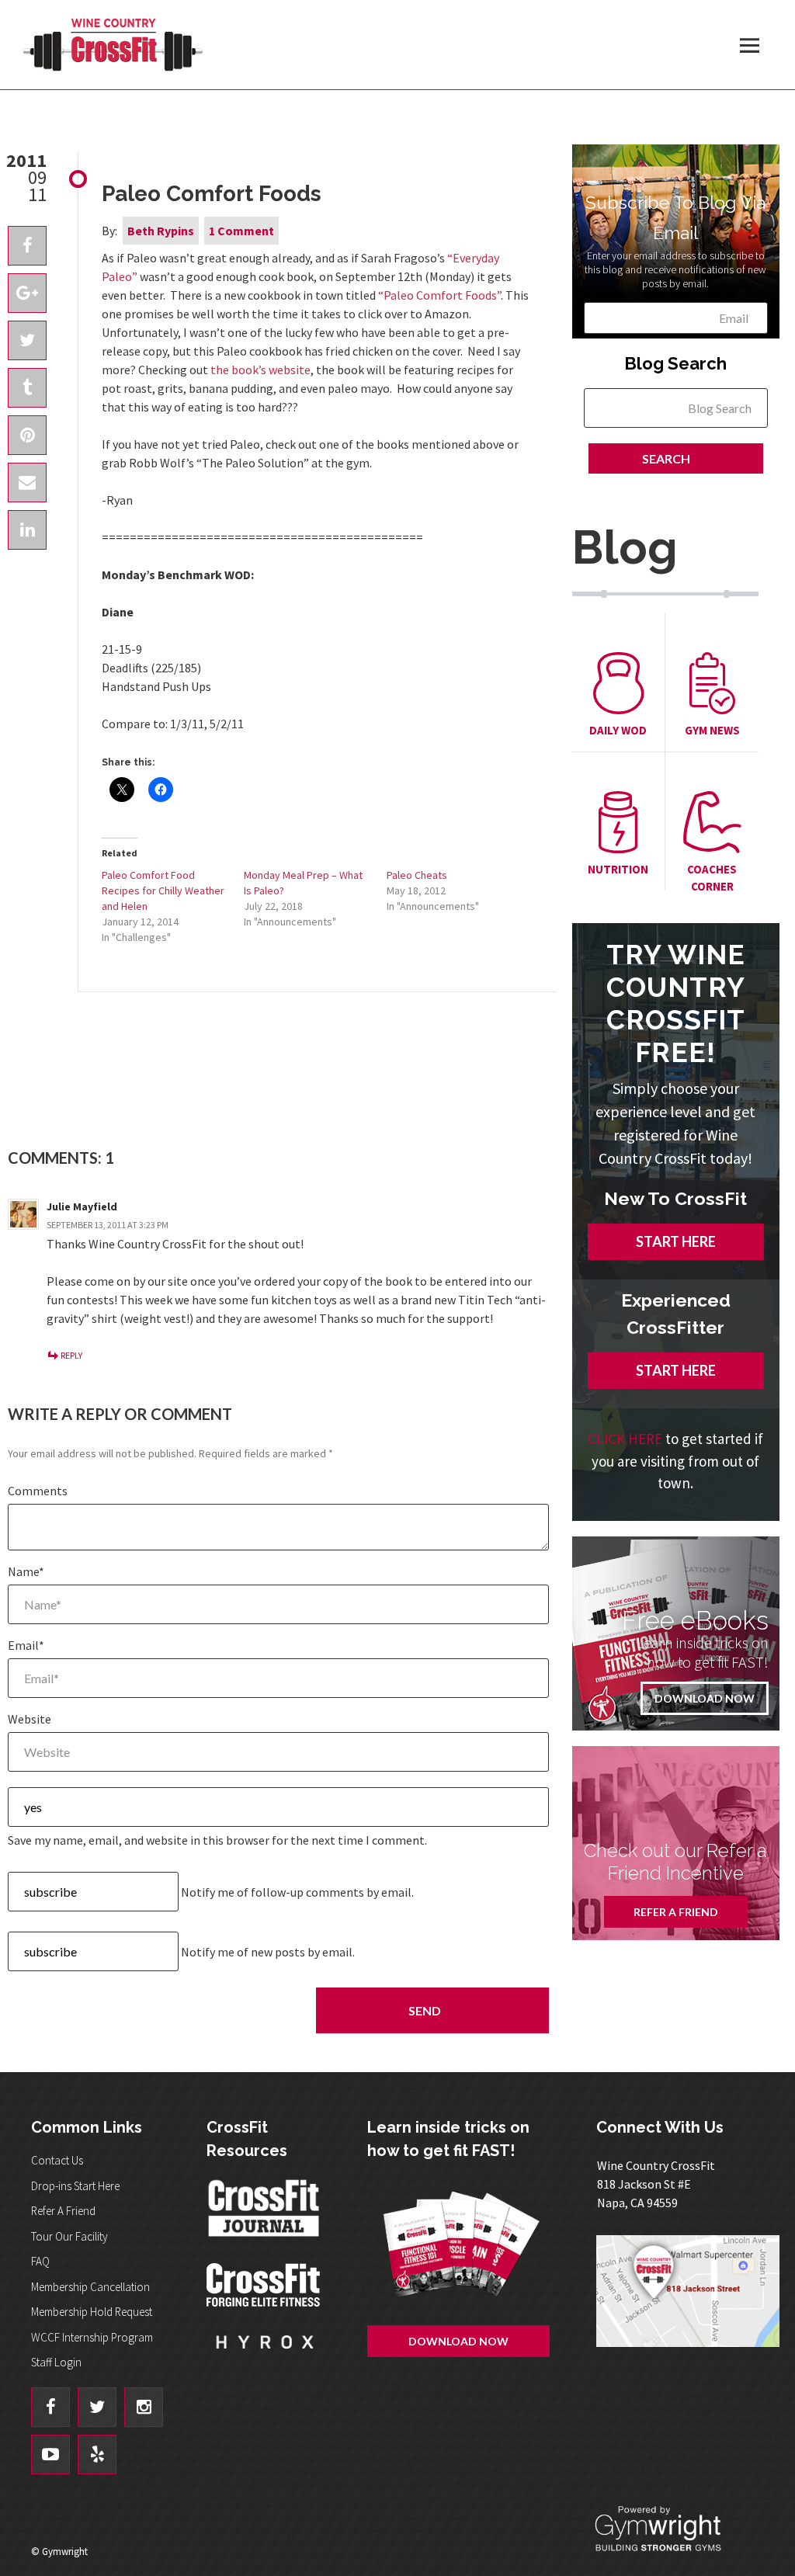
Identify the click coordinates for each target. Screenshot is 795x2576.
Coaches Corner (712, 878)
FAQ (40, 2261)
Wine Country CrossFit (113, 45)
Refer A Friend (676, 1912)
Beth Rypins (161, 231)
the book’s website (260, 370)
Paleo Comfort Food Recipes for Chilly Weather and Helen (163, 890)
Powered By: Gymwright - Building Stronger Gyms (671, 2529)
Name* (26, 1571)
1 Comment (241, 231)
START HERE (676, 1241)
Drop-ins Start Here (75, 2186)
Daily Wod (618, 730)
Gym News (712, 730)
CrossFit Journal (265, 2213)
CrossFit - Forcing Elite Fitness (265, 2285)
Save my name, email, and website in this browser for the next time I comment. (217, 1840)
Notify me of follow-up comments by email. (297, 1892)
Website (30, 1719)
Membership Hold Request (92, 2312)
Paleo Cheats (417, 875)
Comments (38, 1491)
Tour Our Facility (69, 2236)
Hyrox (265, 2357)
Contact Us (57, 2160)
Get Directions (688, 2298)
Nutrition (618, 869)
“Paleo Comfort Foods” (439, 295)
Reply (71, 1355)
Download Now (705, 1698)
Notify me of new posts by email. (268, 1952)
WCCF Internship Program (92, 2337)
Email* (26, 1645)
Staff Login (56, 2362)
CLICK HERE (625, 1439)
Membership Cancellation (90, 2287)
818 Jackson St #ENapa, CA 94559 (656, 2184)
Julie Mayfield (82, 1206)
